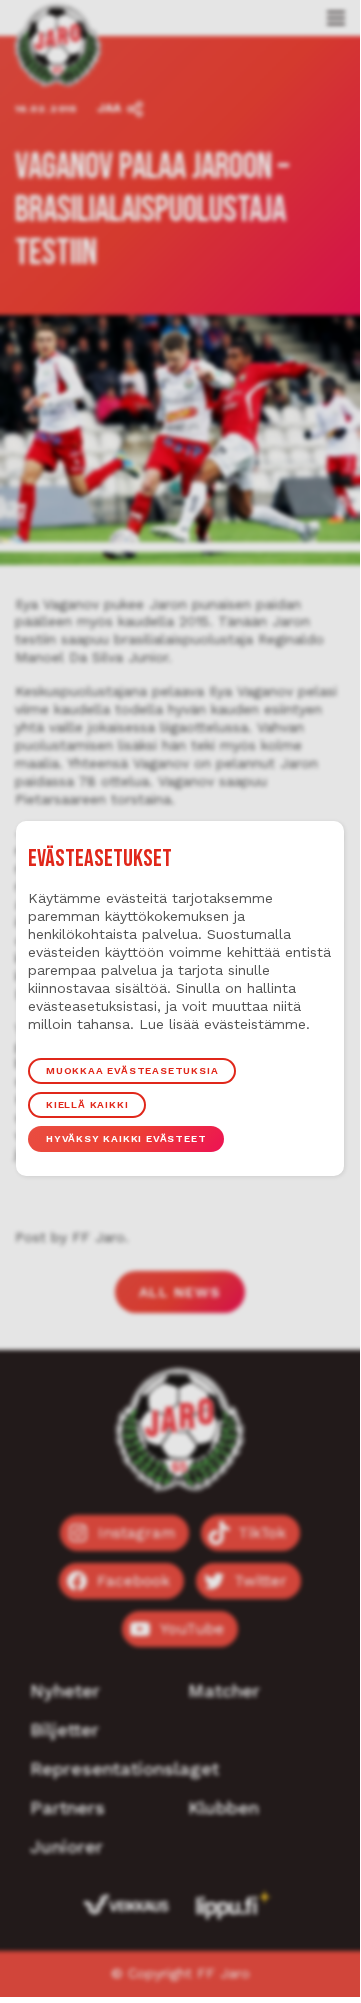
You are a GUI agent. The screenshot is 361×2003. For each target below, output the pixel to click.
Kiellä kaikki (87, 1104)
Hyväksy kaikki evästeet (126, 1138)
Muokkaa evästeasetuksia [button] (132, 1070)
